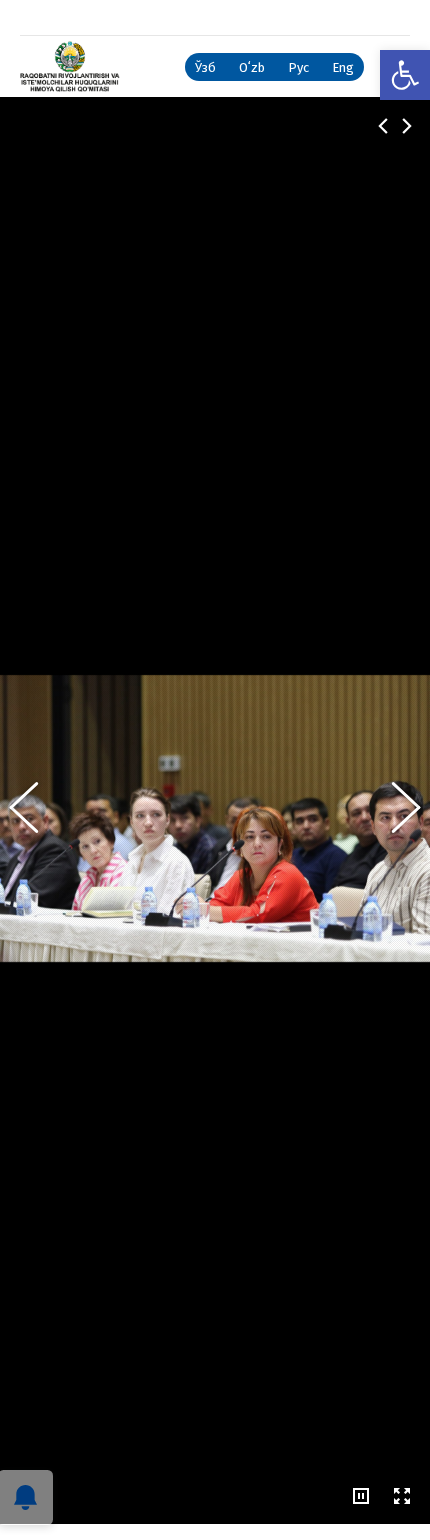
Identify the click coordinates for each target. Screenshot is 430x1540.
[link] (405, 75)
